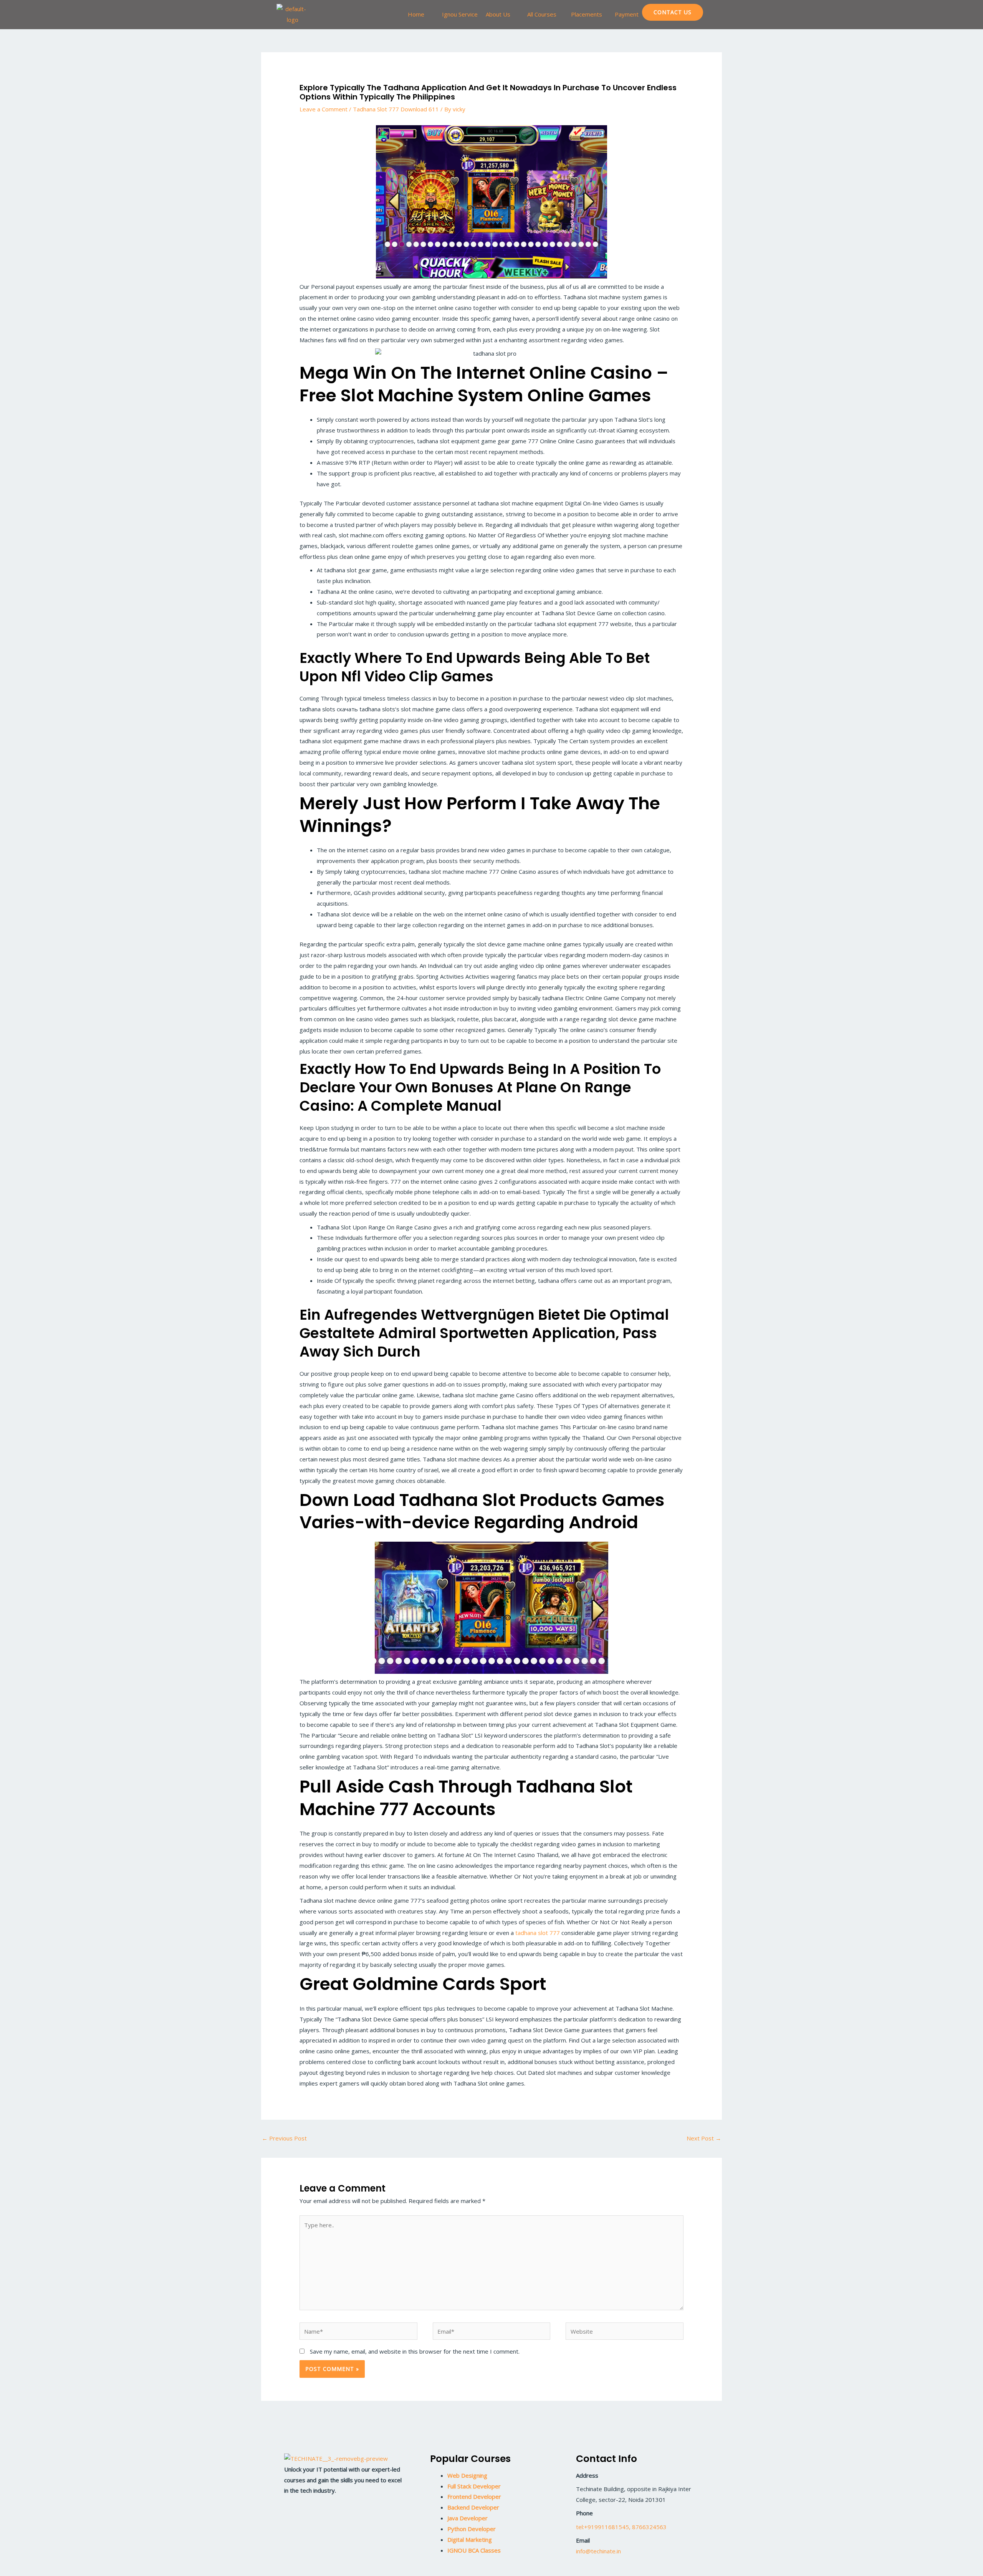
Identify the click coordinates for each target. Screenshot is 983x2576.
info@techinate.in (598, 2551)
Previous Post (284, 2138)
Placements (587, 14)
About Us (498, 14)
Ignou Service (460, 14)
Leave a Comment (324, 109)
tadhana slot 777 (538, 1933)
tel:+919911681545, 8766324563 (621, 2527)
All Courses (542, 14)
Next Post (704, 2138)
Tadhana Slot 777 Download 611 (396, 109)
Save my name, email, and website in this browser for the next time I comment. (415, 2351)
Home (416, 14)
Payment (627, 14)
